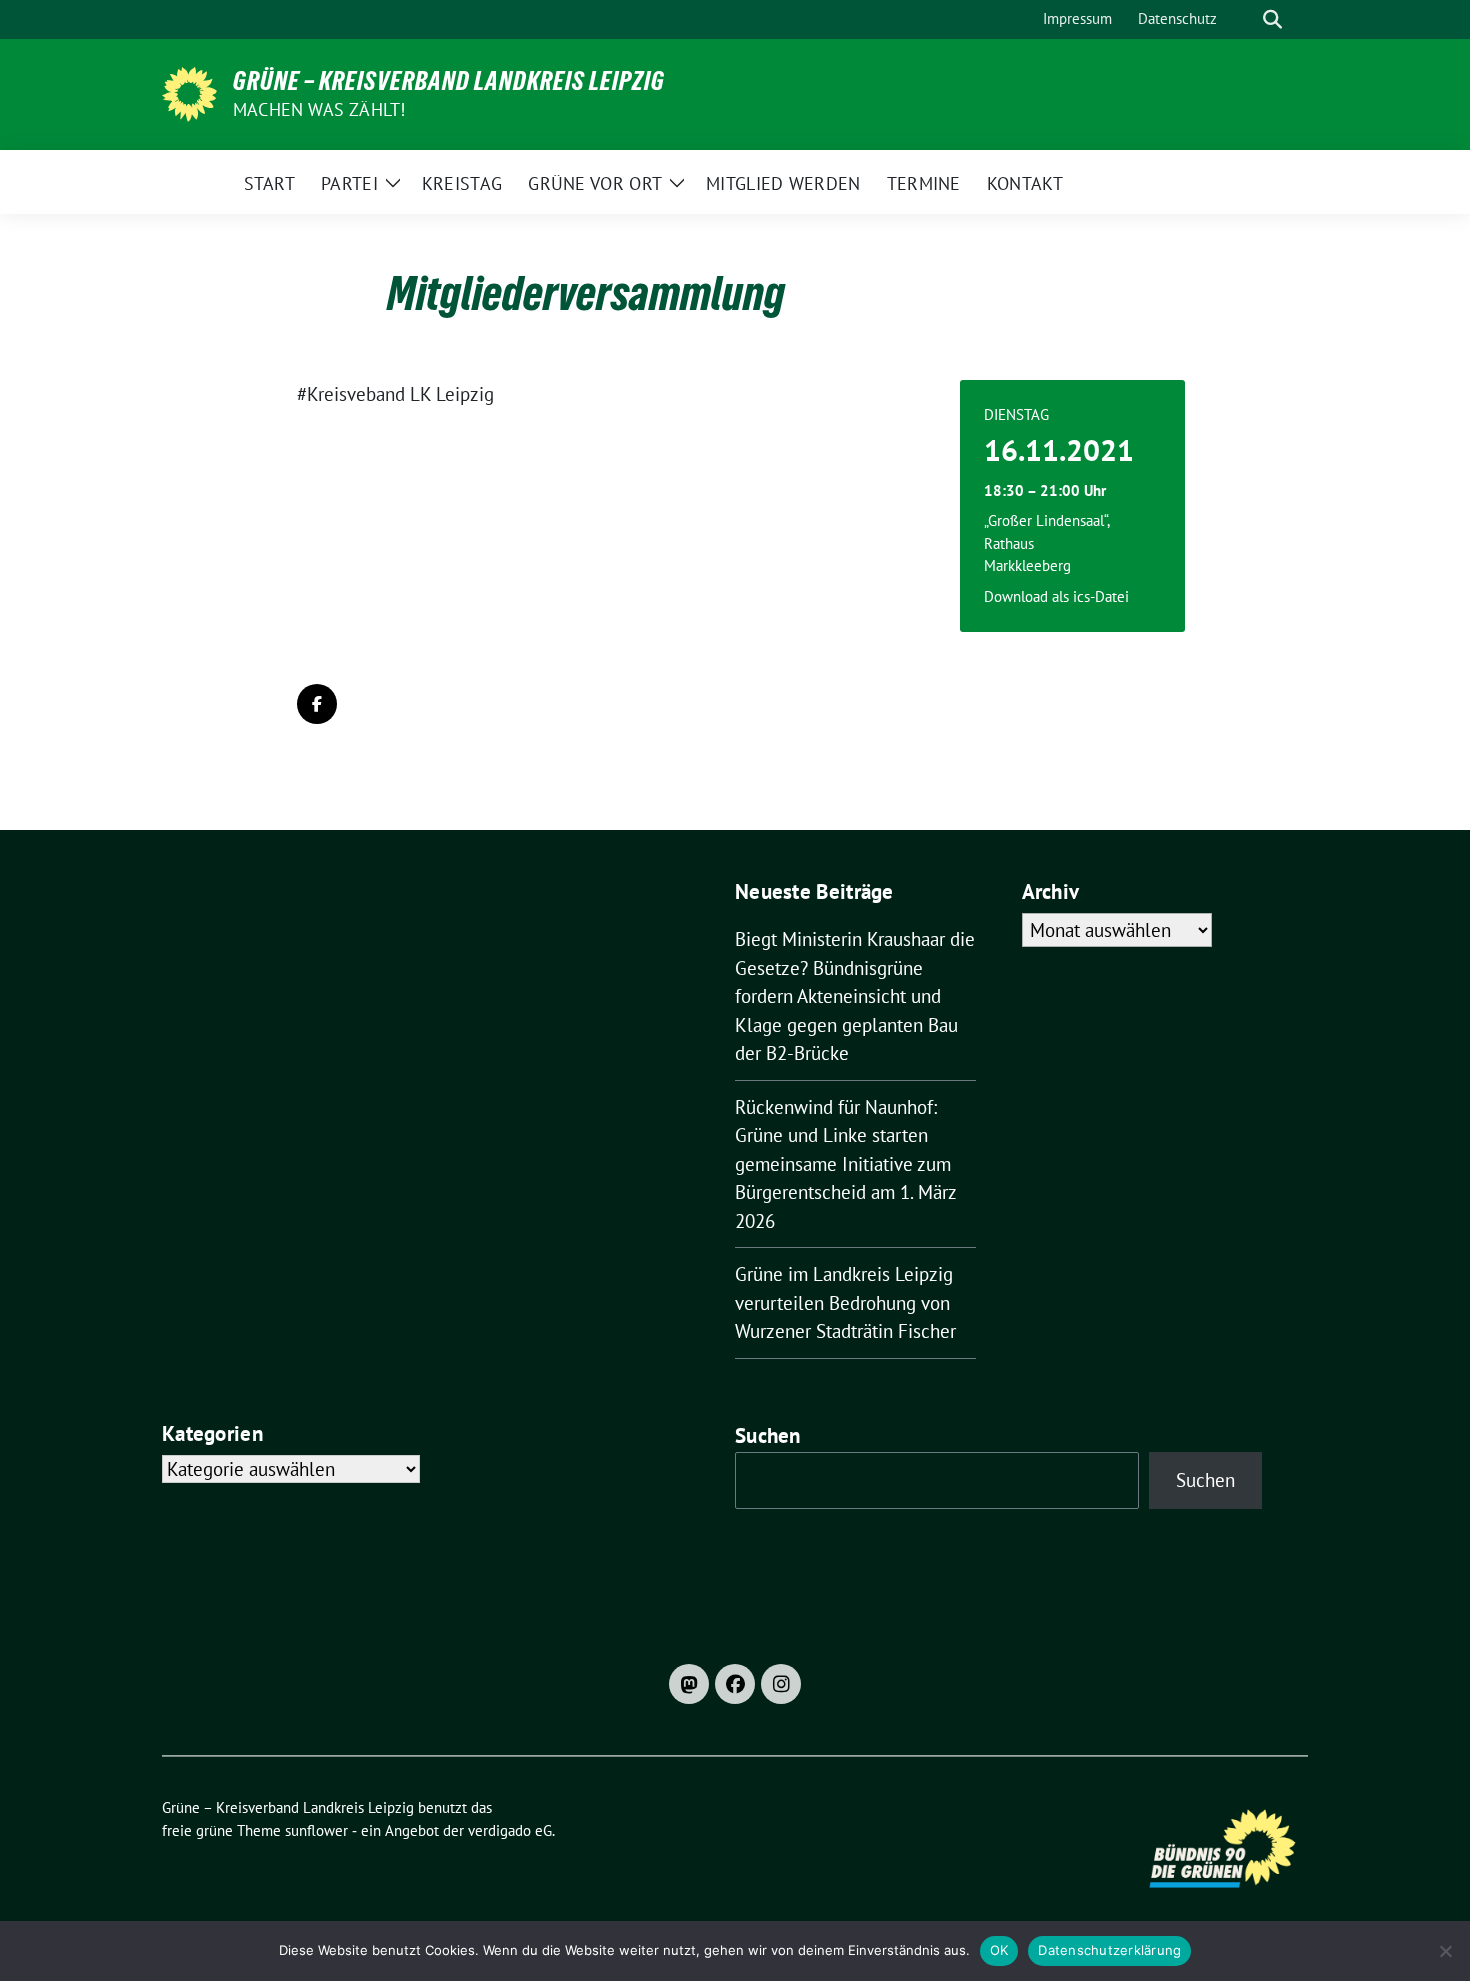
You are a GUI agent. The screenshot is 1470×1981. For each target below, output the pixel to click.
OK (999, 1950)
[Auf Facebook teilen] (317, 704)
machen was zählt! (319, 109)
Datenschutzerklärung (1109, 1950)
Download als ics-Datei (1056, 596)
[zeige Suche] (1272, 19)
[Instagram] (781, 1684)
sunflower (316, 1830)
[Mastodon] (689, 1684)
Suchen (768, 1435)
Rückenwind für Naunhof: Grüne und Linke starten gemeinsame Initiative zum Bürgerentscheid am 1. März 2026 (845, 1164)
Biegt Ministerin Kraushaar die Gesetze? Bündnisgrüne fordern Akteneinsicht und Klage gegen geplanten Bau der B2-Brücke (855, 996)
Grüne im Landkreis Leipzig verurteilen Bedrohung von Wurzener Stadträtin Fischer (845, 1302)
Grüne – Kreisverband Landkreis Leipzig (449, 81)
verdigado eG (510, 1830)
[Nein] (1445, 1951)
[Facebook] (735, 1684)
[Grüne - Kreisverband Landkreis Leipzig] (189, 92)
